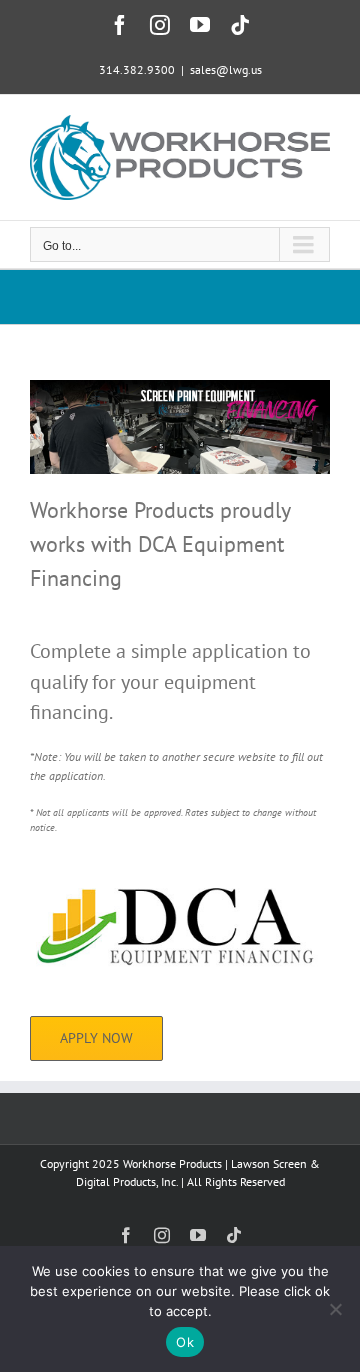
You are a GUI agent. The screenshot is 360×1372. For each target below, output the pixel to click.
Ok (185, 1342)
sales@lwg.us (226, 69)
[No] (335, 1309)
